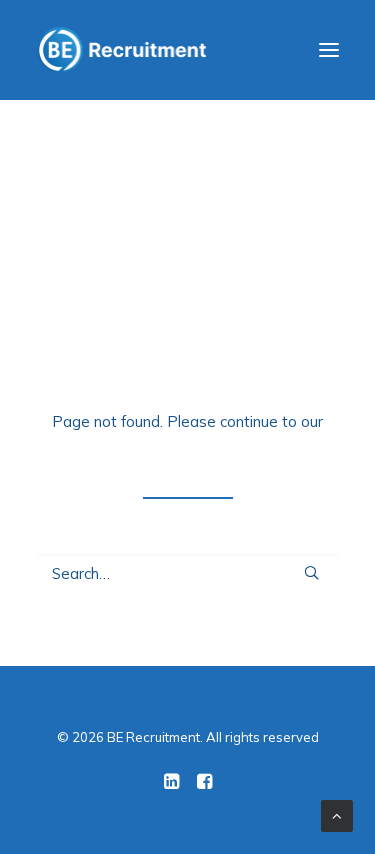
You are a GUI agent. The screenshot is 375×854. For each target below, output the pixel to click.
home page (187, 447)
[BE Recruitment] (121, 50)
